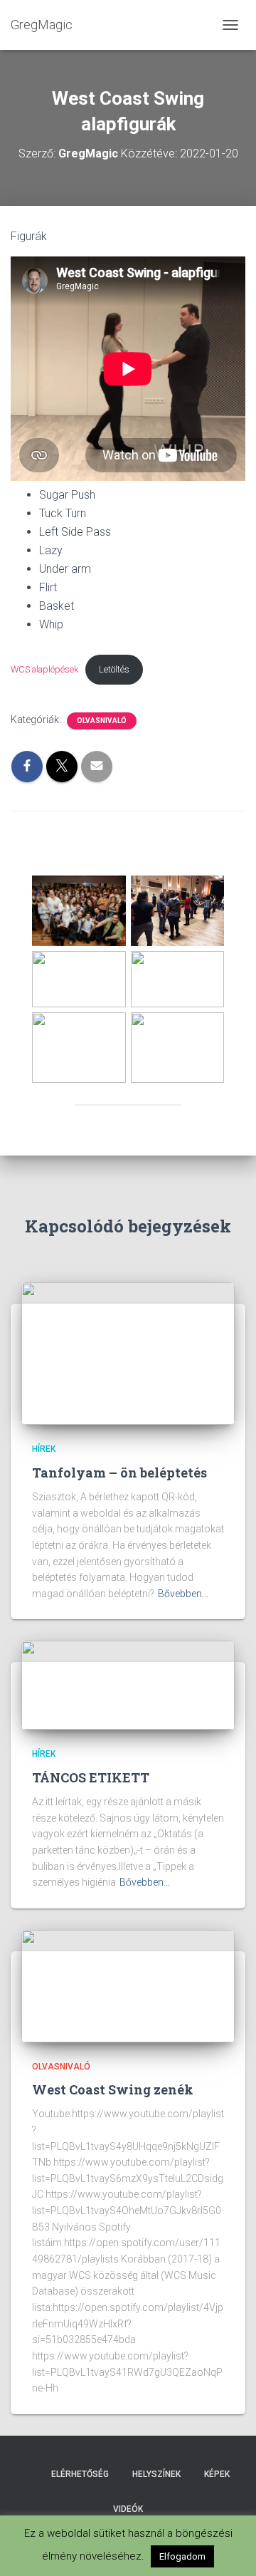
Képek (217, 2474)
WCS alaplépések (44, 669)
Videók (128, 2509)
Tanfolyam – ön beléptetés (119, 1473)
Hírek (44, 1449)
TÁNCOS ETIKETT (91, 1777)
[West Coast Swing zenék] (128, 1985)
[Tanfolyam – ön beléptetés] (128, 1353)
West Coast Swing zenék (113, 2089)
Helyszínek (156, 2474)
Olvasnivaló (102, 721)
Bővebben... (183, 1594)
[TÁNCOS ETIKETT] (128, 1685)
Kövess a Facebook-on (27, 2473)
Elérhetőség (80, 2474)
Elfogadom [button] (182, 2556)
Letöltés (114, 669)
